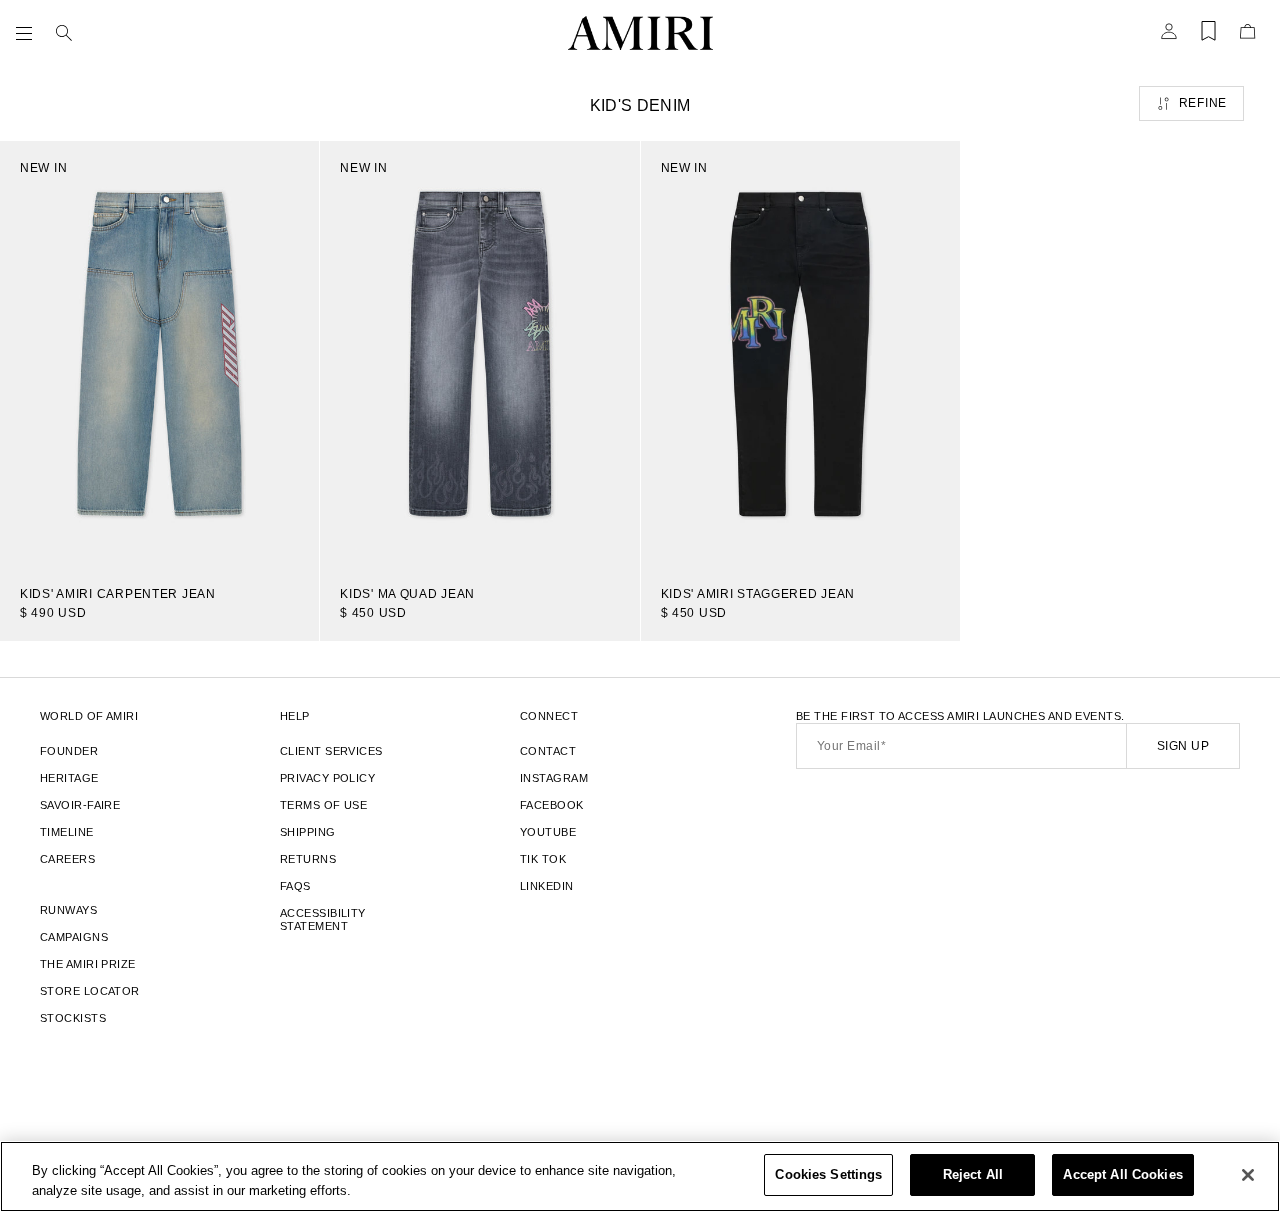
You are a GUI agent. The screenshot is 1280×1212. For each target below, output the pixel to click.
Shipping (308, 832)
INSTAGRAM (554, 778)
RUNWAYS (68, 910)
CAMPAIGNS (74, 937)
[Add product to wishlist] (290, 170)
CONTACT (548, 751)
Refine (1203, 103)
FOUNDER (69, 751)
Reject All (973, 1174)
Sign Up (1183, 746)
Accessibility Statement (323, 919)
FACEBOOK (552, 805)
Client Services (331, 751)
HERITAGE (69, 778)
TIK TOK (543, 859)
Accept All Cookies (1122, 1174)
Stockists (73, 1018)
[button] (28, 33)
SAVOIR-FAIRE (80, 805)
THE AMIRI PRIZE (88, 964)
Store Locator (90, 991)
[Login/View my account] (1169, 37)
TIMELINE (67, 832)
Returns (308, 859)
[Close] (1248, 1175)
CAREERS (67, 859)
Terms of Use (323, 805)
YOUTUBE (548, 832)
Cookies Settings (828, 1174)
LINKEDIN (547, 886)
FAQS (295, 886)
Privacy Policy (327, 778)
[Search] (64, 33)
